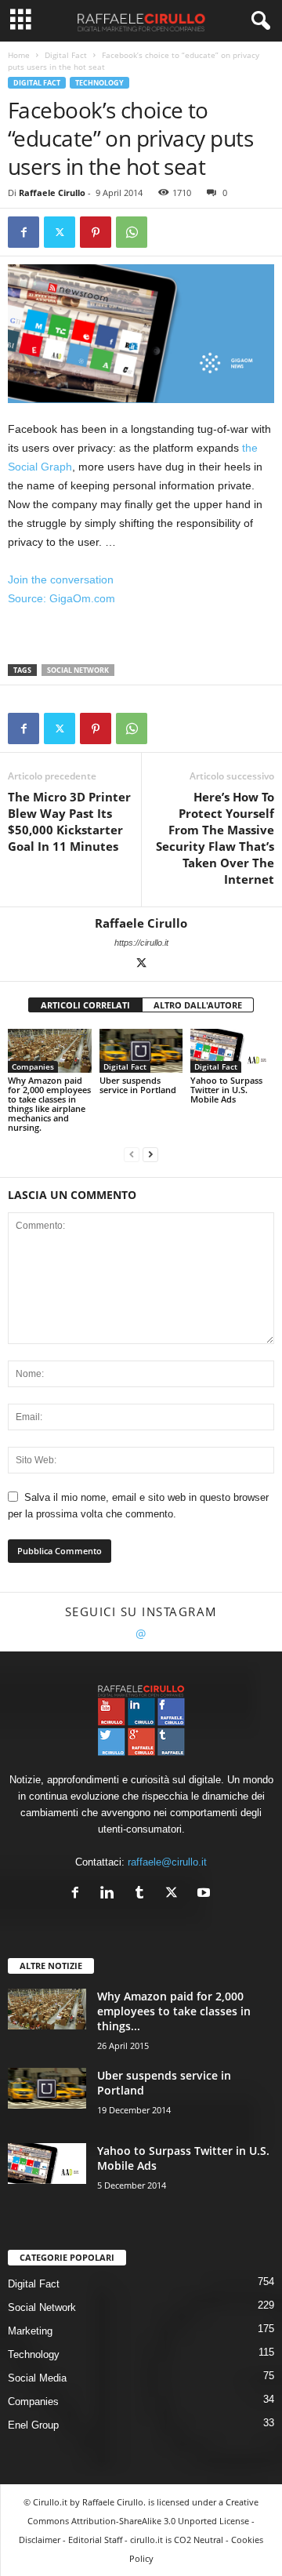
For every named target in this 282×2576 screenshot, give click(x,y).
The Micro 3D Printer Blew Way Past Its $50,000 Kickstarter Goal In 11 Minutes (69, 821)
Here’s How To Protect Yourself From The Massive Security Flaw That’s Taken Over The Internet (215, 838)
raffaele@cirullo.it (167, 1862)
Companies (33, 1066)
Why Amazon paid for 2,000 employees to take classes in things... (174, 2011)
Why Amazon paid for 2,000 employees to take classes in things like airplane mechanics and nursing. (49, 1104)
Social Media (37, 2378)
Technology (99, 83)
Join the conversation (61, 580)
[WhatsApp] (132, 232)
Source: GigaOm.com (61, 598)
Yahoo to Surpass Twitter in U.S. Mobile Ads (226, 1090)
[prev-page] (132, 1154)
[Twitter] (60, 232)
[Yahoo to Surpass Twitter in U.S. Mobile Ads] (232, 1050)
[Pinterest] (96, 232)
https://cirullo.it (141, 943)
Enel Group (33, 2425)
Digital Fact (66, 55)
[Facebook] (23, 232)
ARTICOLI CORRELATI (85, 1005)
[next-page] (150, 1154)
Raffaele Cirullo (52, 193)
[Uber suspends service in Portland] (141, 1050)
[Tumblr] (143, 1894)
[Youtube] (206, 1894)
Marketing (30, 2331)
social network (78, 670)
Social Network (42, 2307)
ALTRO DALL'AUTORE (198, 1005)
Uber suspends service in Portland (138, 1085)
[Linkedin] (111, 1894)
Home (19, 55)
